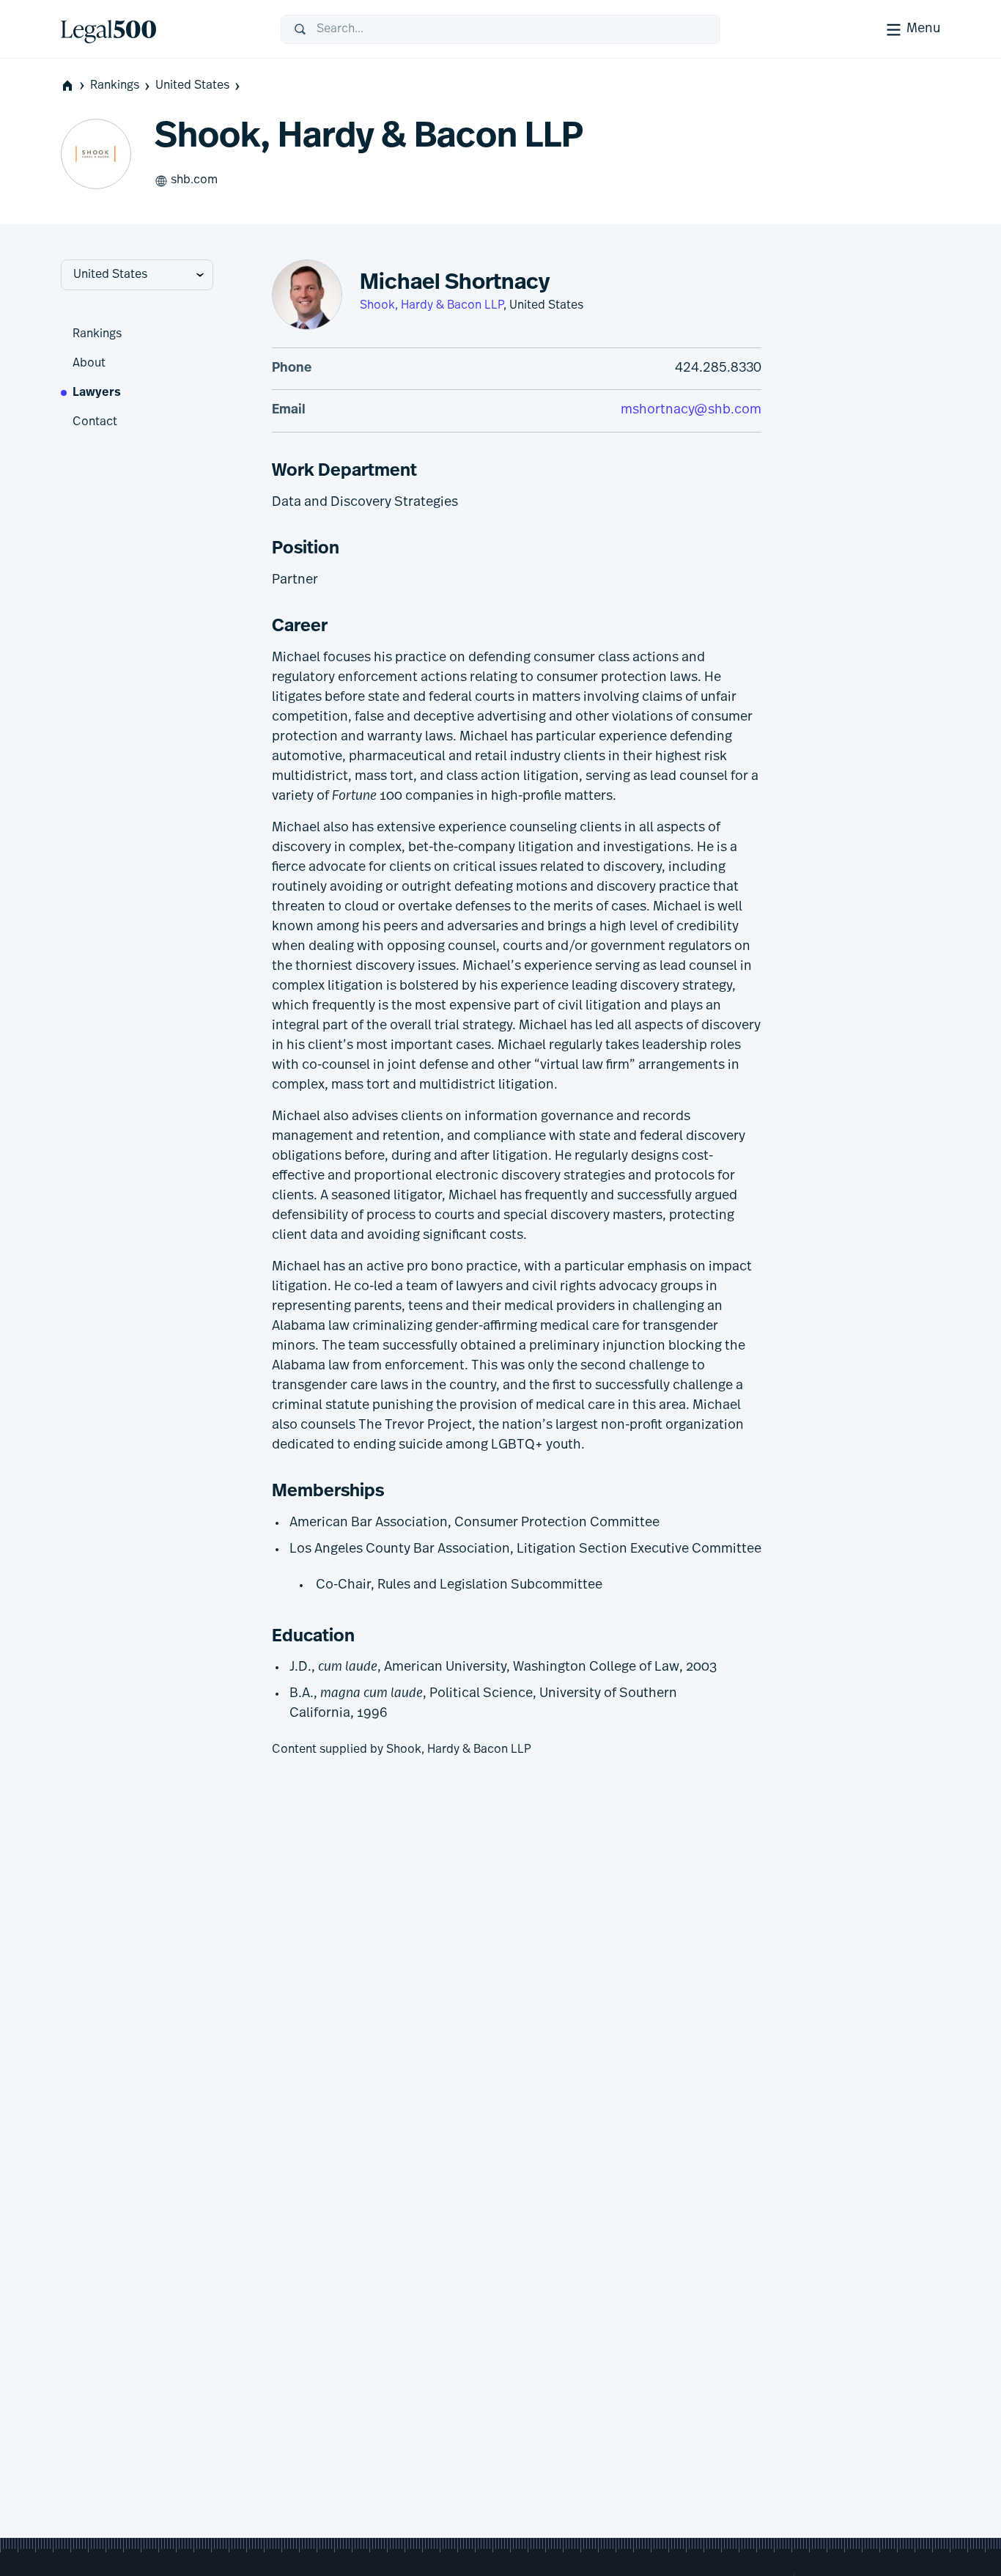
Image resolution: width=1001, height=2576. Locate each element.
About (89, 364)
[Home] (159, 29)
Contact (95, 422)
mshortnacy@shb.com (691, 411)
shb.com (194, 180)
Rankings (115, 86)
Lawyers (97, 393)
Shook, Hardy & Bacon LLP (432, 306)
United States (192, 86)
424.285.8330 (718, 369)
